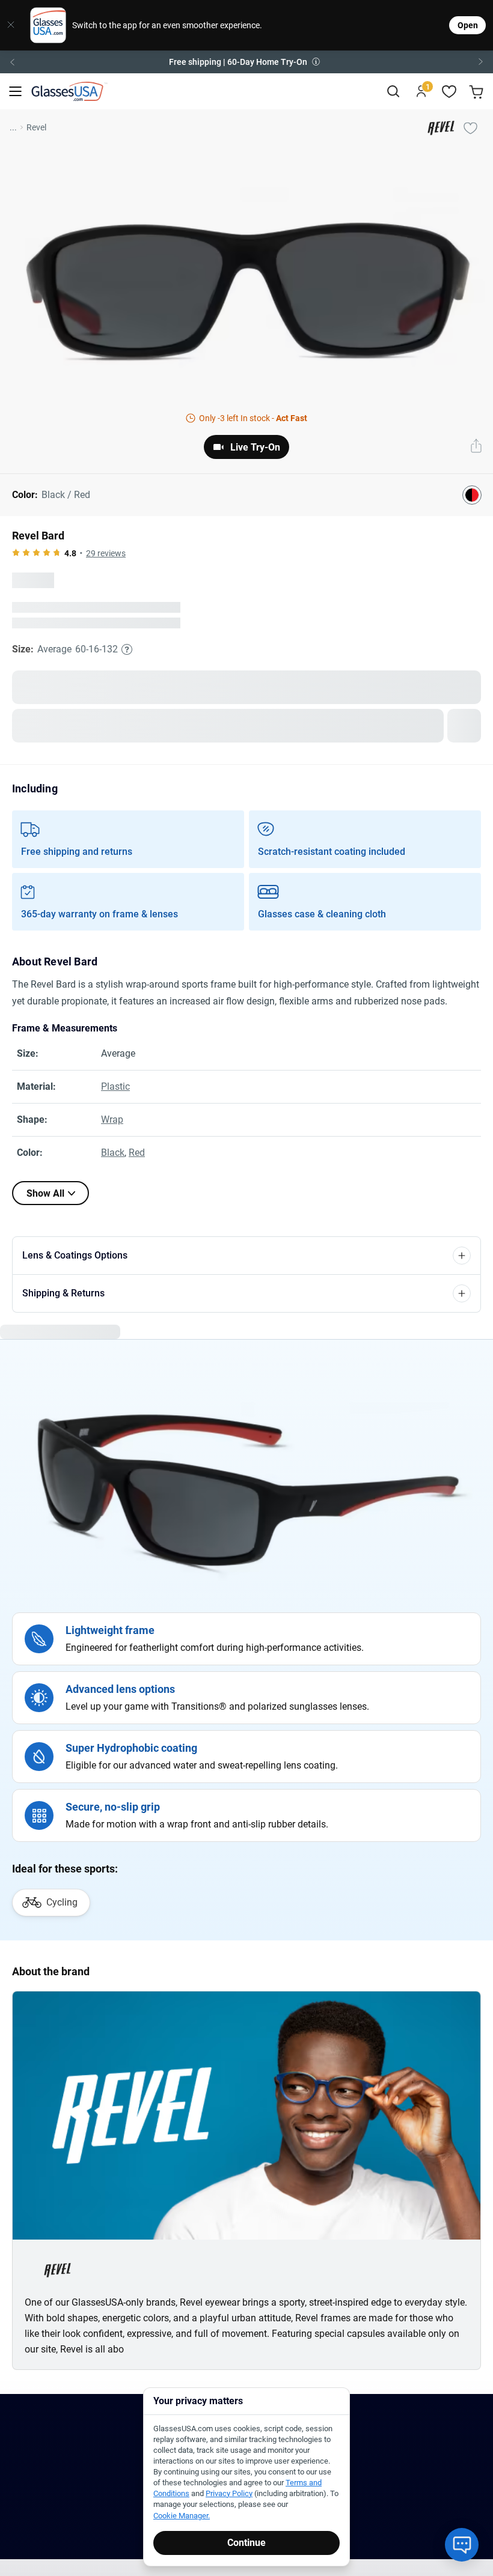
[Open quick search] (393, 92)
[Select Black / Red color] (472, 495)
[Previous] (12, 62)
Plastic (115, 1086)
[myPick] (470, 127)
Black (113, 1153)
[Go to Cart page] (478, 92)
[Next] (481, 62)
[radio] (16, 553)
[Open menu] (15, 92)
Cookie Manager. (182, 2516)
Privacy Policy (229, 2493)
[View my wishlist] (449, 92)
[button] (246, 62)
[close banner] (11, 25)
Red (137, 1153)
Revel (36, 127)
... (13, 127)
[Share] (476, 447)
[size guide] (127, 649)
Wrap (112, 1119)
